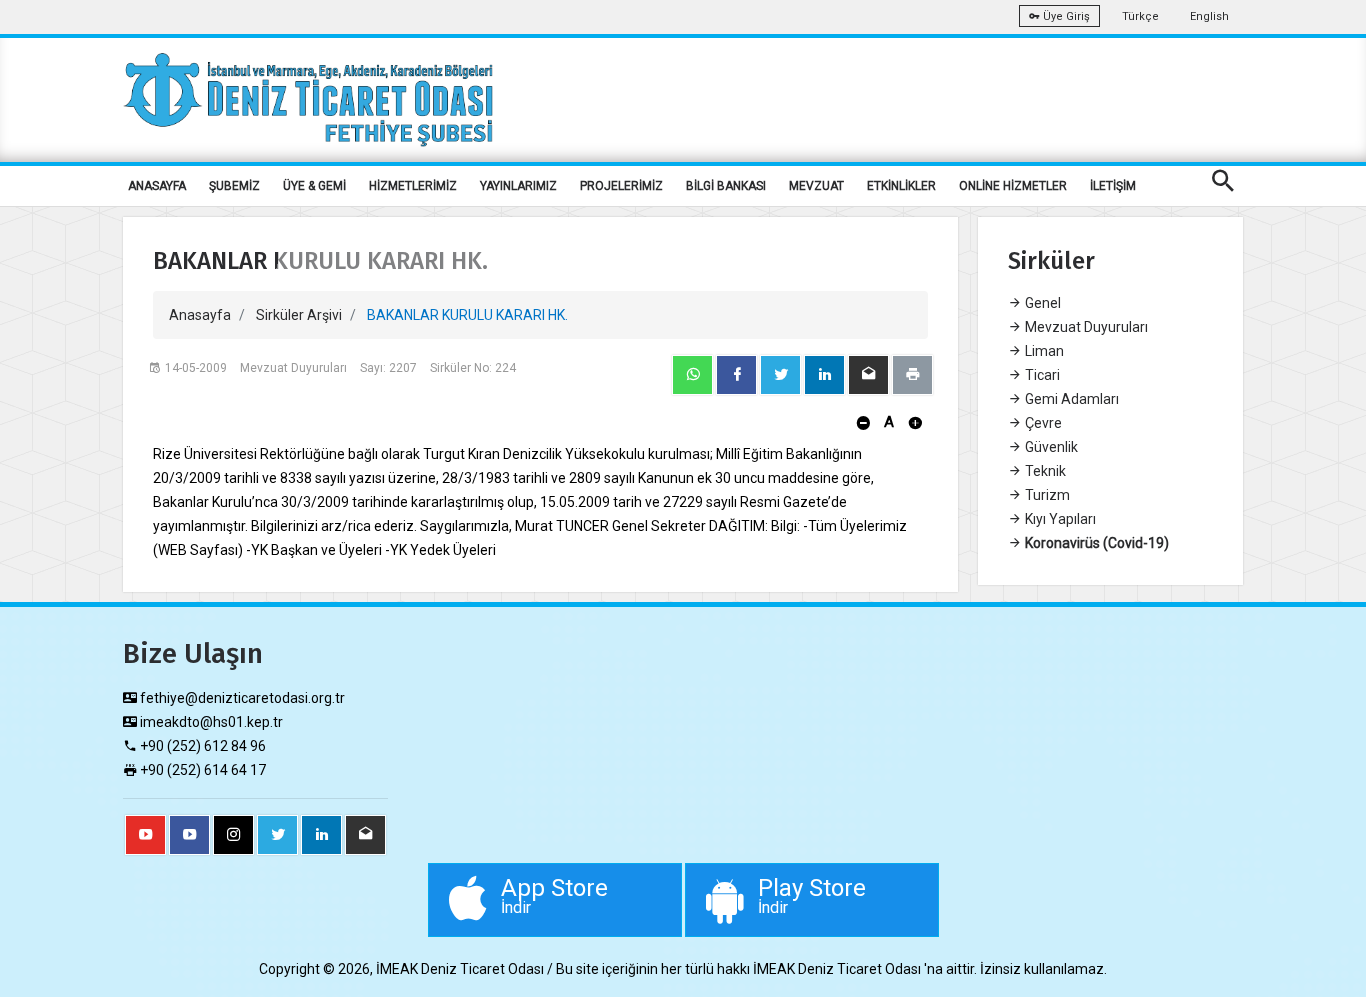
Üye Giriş (1065, 16)
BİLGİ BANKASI (726, 186)
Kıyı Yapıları (1059, 519)
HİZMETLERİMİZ (413, 186)
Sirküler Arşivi (299, 315)
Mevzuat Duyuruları (1085, 327)
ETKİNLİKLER (901, 186)
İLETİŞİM (1113, 186)
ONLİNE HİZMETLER (1013, 186)
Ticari (1041, 375)
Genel (1041, 303)
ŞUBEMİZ (234, 186)
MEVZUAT (816, 186)
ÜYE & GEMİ (314, 186)
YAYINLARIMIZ (518, 186)
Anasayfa (200, 315)
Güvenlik (1050, 447)
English (1209, 16)
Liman (1043, 351)
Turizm (1046, 495)
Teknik (1044, 471)
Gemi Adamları (1070, 399)
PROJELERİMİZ (621, 186)
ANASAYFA (157, 186)
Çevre (1042, 423)
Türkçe (1140, 16)
